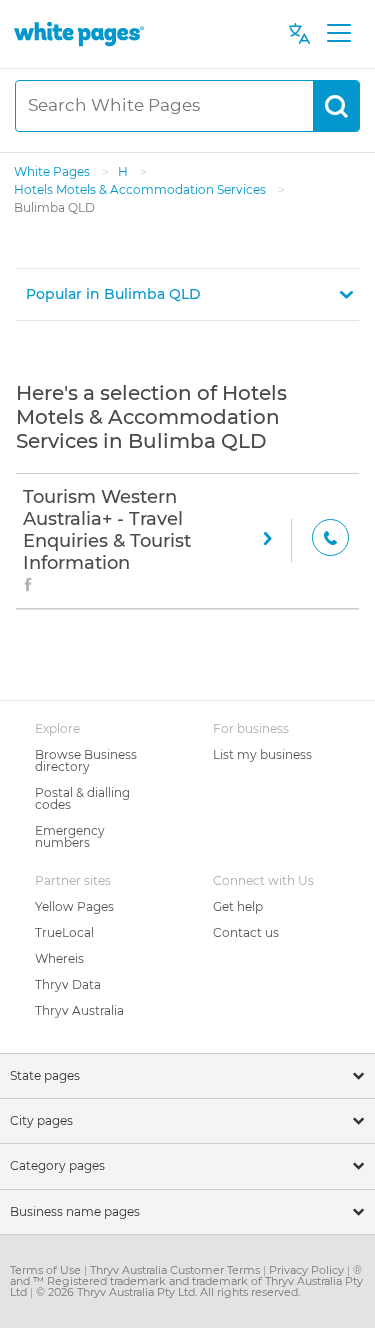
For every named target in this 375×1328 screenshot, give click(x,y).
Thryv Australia (79, 1010)
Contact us (246, 932)
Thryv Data (68, 984)
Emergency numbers (70, 836)
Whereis (59, 958)
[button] (187, 294)
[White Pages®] (79, 33)
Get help (238, 906)
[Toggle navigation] (338, 34)
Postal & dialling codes (82, 798)
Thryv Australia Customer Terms (176, 1270)
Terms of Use (47, 1270)
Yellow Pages (74, 906)
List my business (262, 754)
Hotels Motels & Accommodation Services (141, 189)
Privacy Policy (308, 1270)
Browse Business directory (86, 760)
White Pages (53, 171)
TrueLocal (64, 932)
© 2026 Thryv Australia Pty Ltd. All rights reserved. (168, 1292)
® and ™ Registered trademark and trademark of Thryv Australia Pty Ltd (186, 1281)
